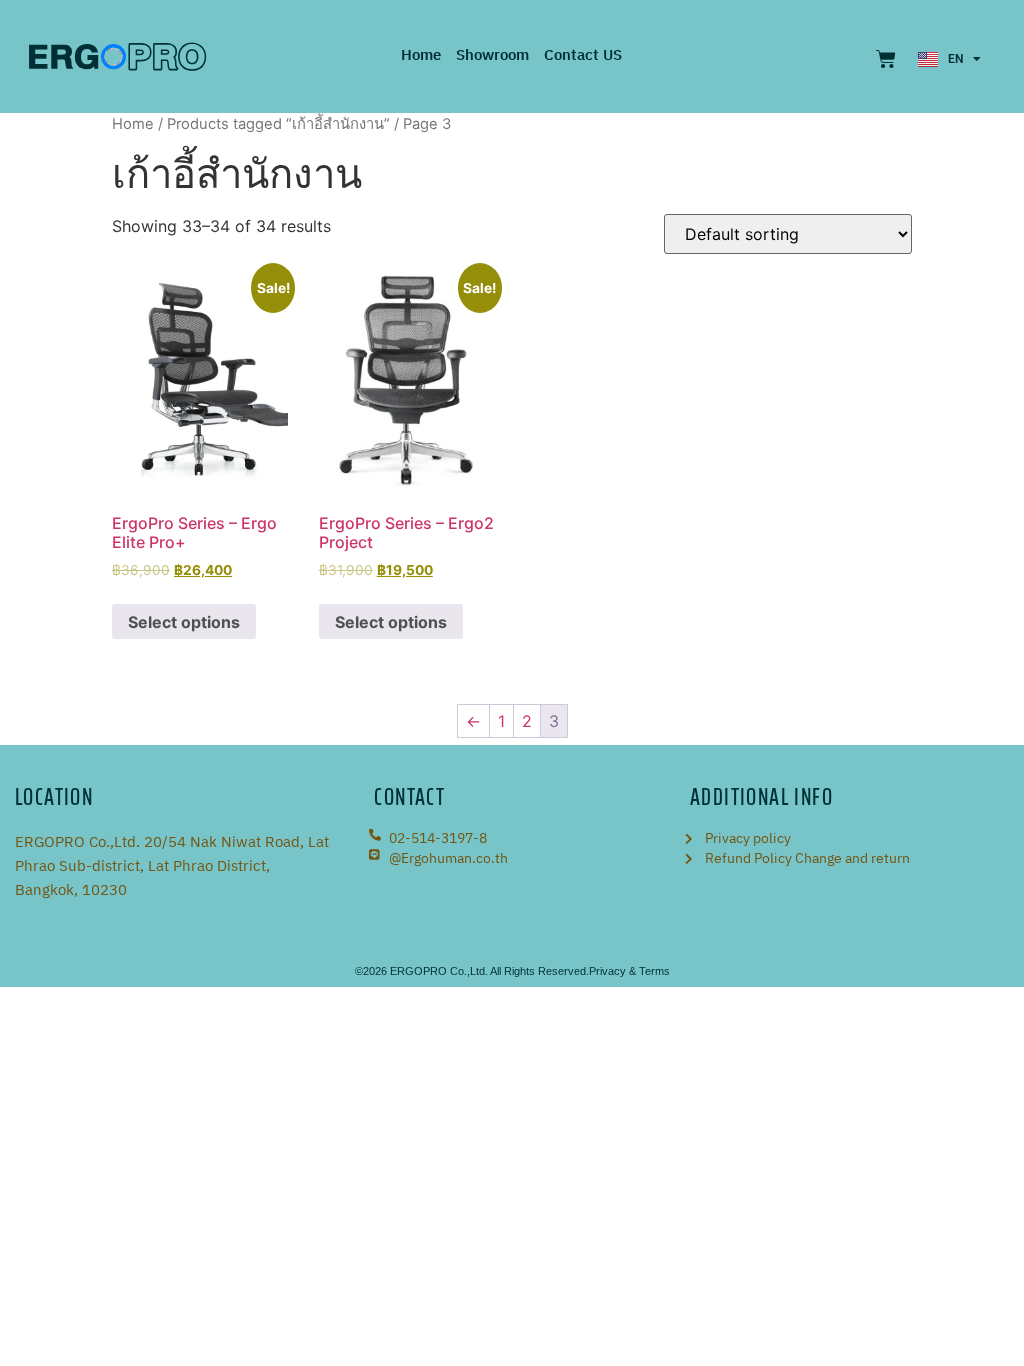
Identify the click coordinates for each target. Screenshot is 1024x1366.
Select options (184, 622)
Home (421, 56)
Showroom (492, 56)
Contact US (583, 56)
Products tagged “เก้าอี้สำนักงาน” (278, 124)
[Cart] (886, 59)
